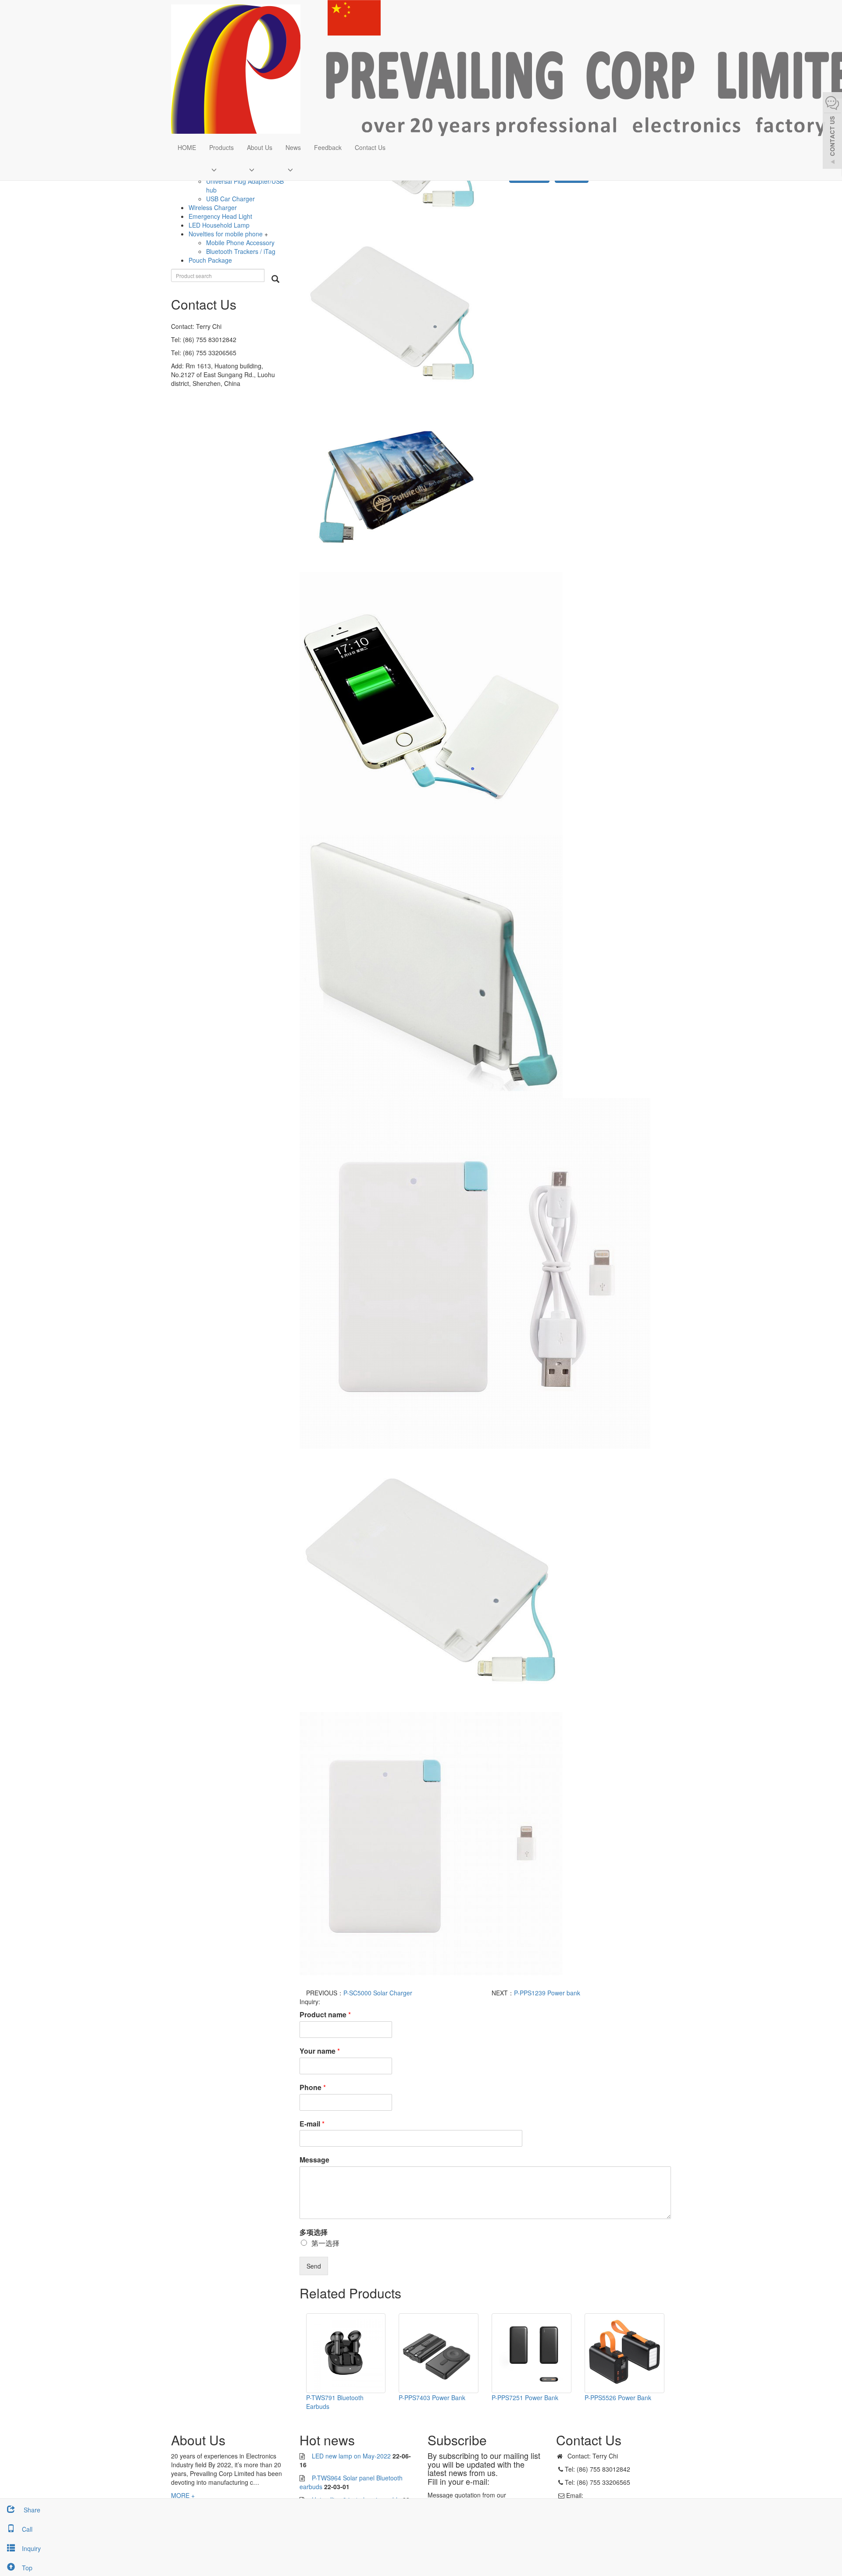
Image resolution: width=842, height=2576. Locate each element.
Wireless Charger (213, 207)
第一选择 (325, 2243)
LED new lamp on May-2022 (351, 2456)
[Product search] (275, 279)
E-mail (312, 2124)
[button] (221, 169)
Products (221, 147)
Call (27, 2529)
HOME (187, 147)
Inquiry (31, 2548)
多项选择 (314, 2232)
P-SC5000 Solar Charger (378, 1993)
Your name (320, 2051)
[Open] (832, 132)
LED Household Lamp (219, 225)
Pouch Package (210, 260)
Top (27, 2568)
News (293, 147)
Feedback (328, 147)
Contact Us (370, 147)
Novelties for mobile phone (227, 234)
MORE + (183, 2495)
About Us (260, 147)
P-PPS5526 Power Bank (618, 2398)
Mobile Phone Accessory (240, 243)
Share (31, 2510)
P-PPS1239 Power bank (547, 1993)
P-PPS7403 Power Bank (432, 2398)
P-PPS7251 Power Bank (525, 2398)
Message (314, 2160)
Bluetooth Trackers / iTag (241, 251)
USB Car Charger (230, 199)
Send (314, 2266)
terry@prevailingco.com (618, 2495)
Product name (325, 2015)
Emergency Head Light (220, 216)
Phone (313, 2088)
